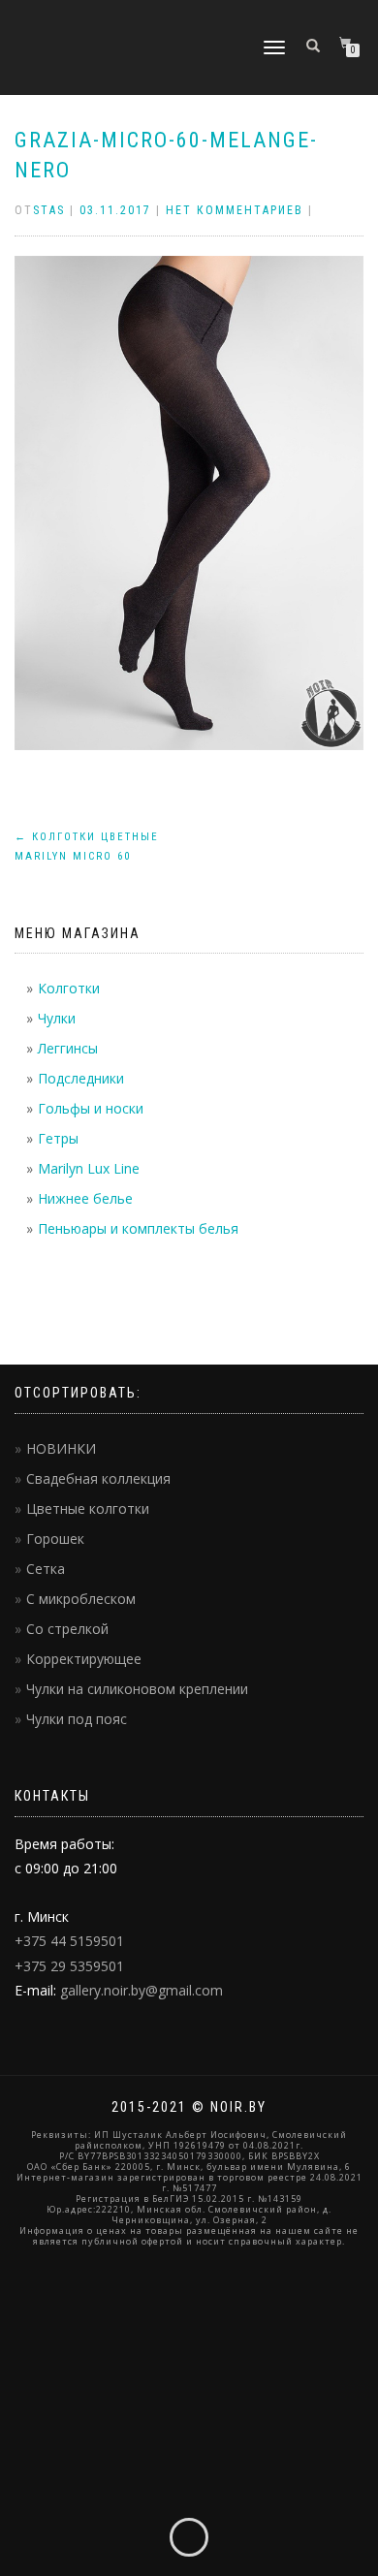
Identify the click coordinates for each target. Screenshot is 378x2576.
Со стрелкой (67, 1629)
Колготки (69, 988)
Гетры (58, 1138)
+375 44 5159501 (69, 1941)
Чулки (57, 1018)
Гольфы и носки (91, 1108)
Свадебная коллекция (98, 1478)
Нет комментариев (235, 210)
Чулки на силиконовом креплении (137, 1689)
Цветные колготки (88, 1508)
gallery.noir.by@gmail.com (142, 1990)
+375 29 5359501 (69, 1966)
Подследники (81, 1078)
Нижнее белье (85, 1198)
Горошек (55, 1539)
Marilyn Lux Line (89, 1168)
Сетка (46, 1569)
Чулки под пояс (77, 1719)
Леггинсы (68, 1048)
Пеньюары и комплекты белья (138, 1228)
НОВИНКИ (61, 1448)
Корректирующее (84, 1659)
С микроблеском (81, 1599)
